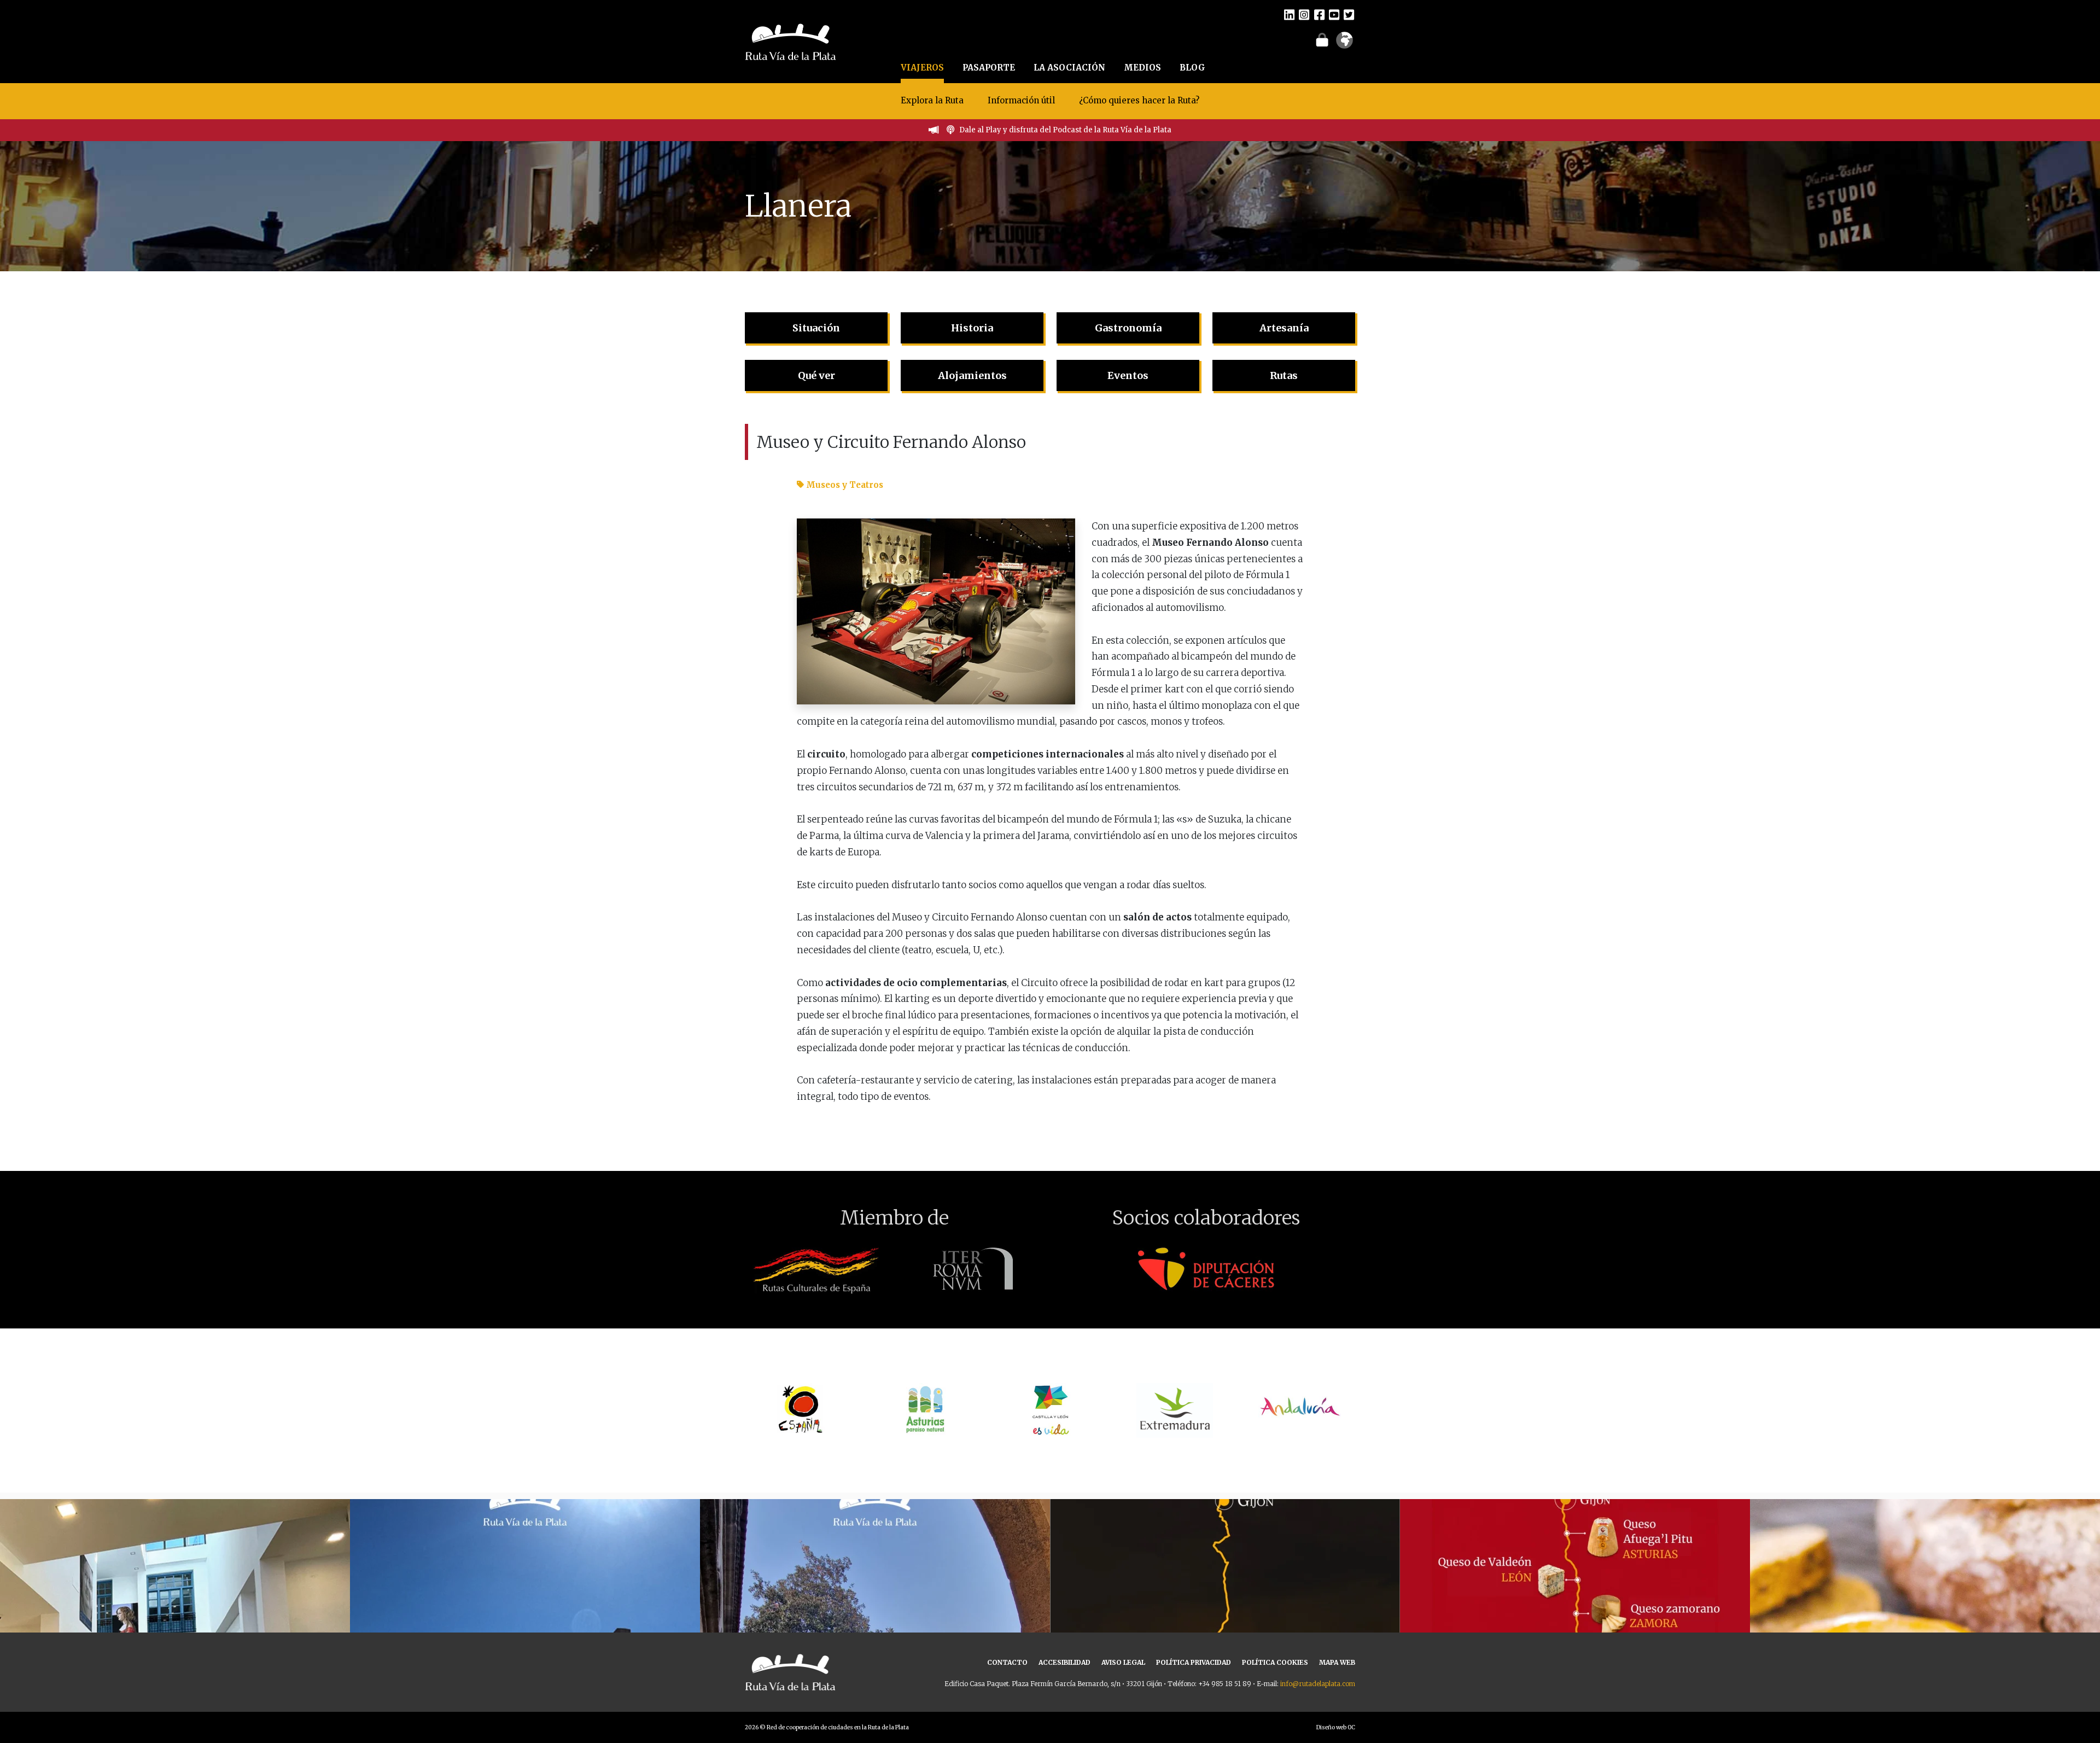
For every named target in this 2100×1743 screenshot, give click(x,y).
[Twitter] (1349, 14)
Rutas (1284, 375)
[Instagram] (1304, 14)
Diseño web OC (1336, 1727)
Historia (972, 328)
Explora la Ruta (932, 100)
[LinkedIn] (1289, 14)
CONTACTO (1007, 1662)
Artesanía (1284, 328)
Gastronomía (1128, 328)
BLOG (1192, 68)
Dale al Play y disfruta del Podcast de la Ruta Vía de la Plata (1065, 130)
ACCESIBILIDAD (1064, 1662)
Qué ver (816, 375)
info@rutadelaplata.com (1318, 1684)
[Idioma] (1344, 44)
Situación (816, 328)
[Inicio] (791, 40)
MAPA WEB (1337, 1662)
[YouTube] (1334, 14)
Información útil (1021, 100)
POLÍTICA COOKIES (1275, 1662)
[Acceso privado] (1322, 39)
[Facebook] (1319, 14)
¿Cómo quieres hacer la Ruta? (1139, 100)
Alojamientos (972, 375)
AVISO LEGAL (1123, 1662)
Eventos (1128, 375)
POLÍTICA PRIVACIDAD (1194, 1662)
